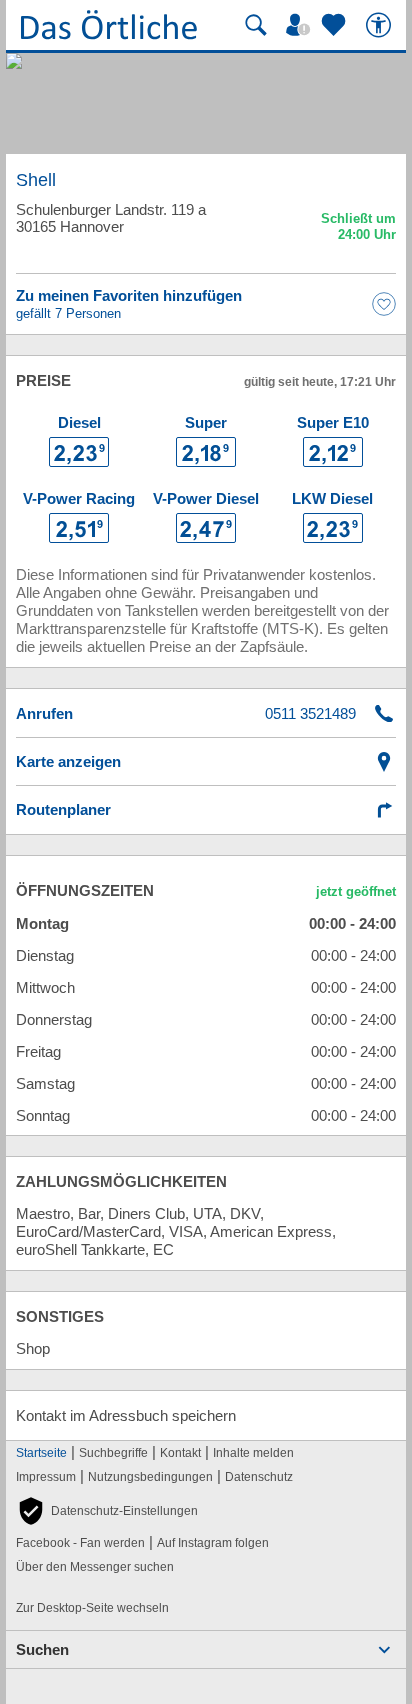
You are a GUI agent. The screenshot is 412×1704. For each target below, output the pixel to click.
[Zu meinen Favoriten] (336, 25)
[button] (107, 1511)
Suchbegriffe (113, 1453)
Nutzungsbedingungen (150, 1477)
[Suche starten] (256, 25)
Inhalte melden (253, 1453)
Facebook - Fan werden (80, 1543)
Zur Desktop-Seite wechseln (92, 1608)
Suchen (42, 1649)
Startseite (41, 1453)
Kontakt (180, 1453)
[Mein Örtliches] (301, 25)
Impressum (46, 1477)
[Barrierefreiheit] (381, 25)
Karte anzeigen (68, 761)
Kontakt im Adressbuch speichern (126, 1415)
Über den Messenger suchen (95, 1567)
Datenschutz (259, 1477)
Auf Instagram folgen (213, 1543)
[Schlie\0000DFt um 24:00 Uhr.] (358, 229)
